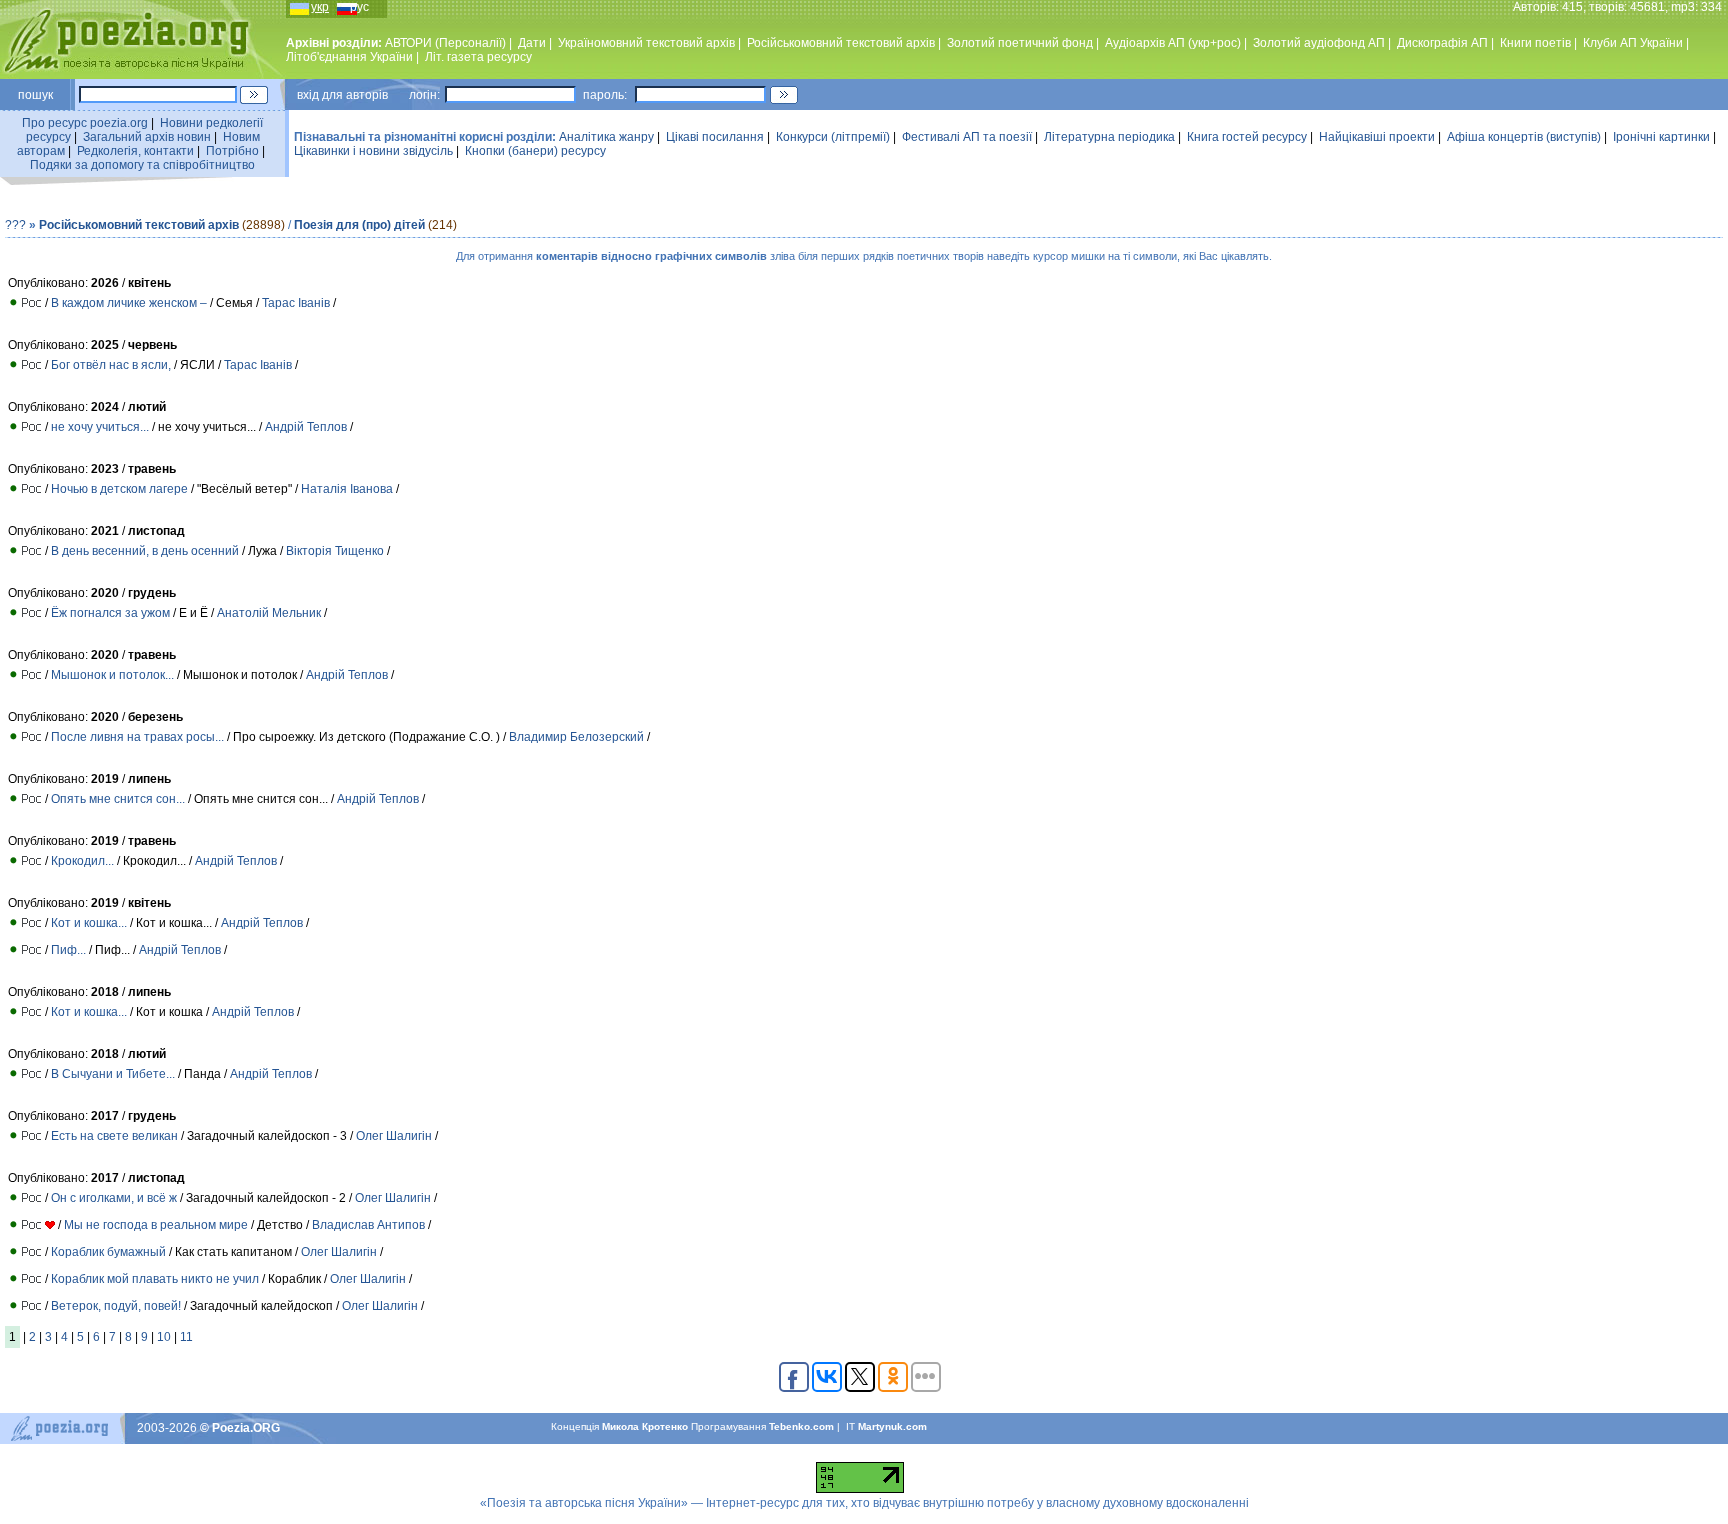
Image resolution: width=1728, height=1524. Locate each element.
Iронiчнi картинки (1661, 137)
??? (15, 225)
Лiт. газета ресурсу (478, 57)
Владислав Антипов (368, 1225)
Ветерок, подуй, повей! (116, 1306)
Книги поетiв (1535, 43)
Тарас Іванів (296, 303)
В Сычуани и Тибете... (114, 1074)
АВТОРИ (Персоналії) (445, 43)
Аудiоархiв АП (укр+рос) (1173, 43)
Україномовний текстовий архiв (646, 43)
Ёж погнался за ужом (110, 613)
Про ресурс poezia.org (85, 123)
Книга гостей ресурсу (1247, 137)
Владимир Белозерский (576, 737)
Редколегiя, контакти (135, 151)
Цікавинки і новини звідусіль (373, 151)
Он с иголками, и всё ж (115, 1198)
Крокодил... (82, 861)
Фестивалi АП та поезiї (967, 137)
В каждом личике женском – (129, 303)
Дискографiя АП (1442, 43)
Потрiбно (232, 151)
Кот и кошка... (90, 923)
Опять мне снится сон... (118, 799)
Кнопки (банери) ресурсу (535, 151)
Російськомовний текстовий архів (841, 43)
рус (359, 7)
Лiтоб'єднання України (349, 57)
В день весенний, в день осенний (145, 551)
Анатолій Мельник (270, 613)
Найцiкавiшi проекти (1377, 137)
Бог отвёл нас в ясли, (111, 365)
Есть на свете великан (114, 1136)
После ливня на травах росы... (137, 737)
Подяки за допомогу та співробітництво (142, 165)
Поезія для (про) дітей (359, 225)
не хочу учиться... (100, 427)
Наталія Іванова (347, 489)
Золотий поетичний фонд (1020, 43)
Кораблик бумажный (108, 1252)
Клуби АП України (1633, 43)
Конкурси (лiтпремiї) (833, 137)
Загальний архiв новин (147, 137)
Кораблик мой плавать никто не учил (155, 1279)
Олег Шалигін (394, 1136)
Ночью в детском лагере (119, 489)
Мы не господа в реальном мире (156, 1225)
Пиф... (70, 950)
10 (164, 1337)
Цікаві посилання (715, 137)
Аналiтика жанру (606, 137)
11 (186, 1337)
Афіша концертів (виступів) (1524, 137)
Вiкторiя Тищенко (335, 551)
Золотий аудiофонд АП (1319, 43)
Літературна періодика (1109, 137)
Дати (532, 43)
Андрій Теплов (306, 427)
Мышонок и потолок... (112, 675)
